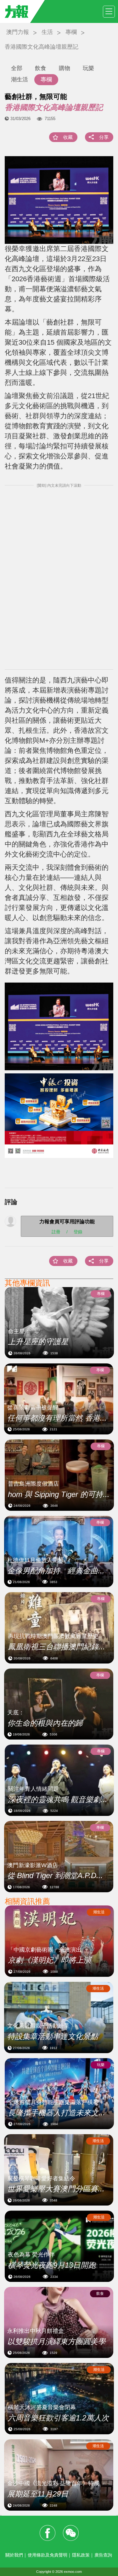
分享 (104, 137)
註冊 (56, 1231)
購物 (65, 68)
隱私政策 (81, 2555)
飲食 (41, 68)
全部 (17, 68)
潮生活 (20, 79)
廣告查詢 (103, 2555)
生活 (47, 32)
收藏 (68, 137)
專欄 (71, 32)
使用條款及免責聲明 (48, 2555)
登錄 (78, 1231)
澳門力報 (18, 32)
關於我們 (14, 2555)
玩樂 (88, 68)
